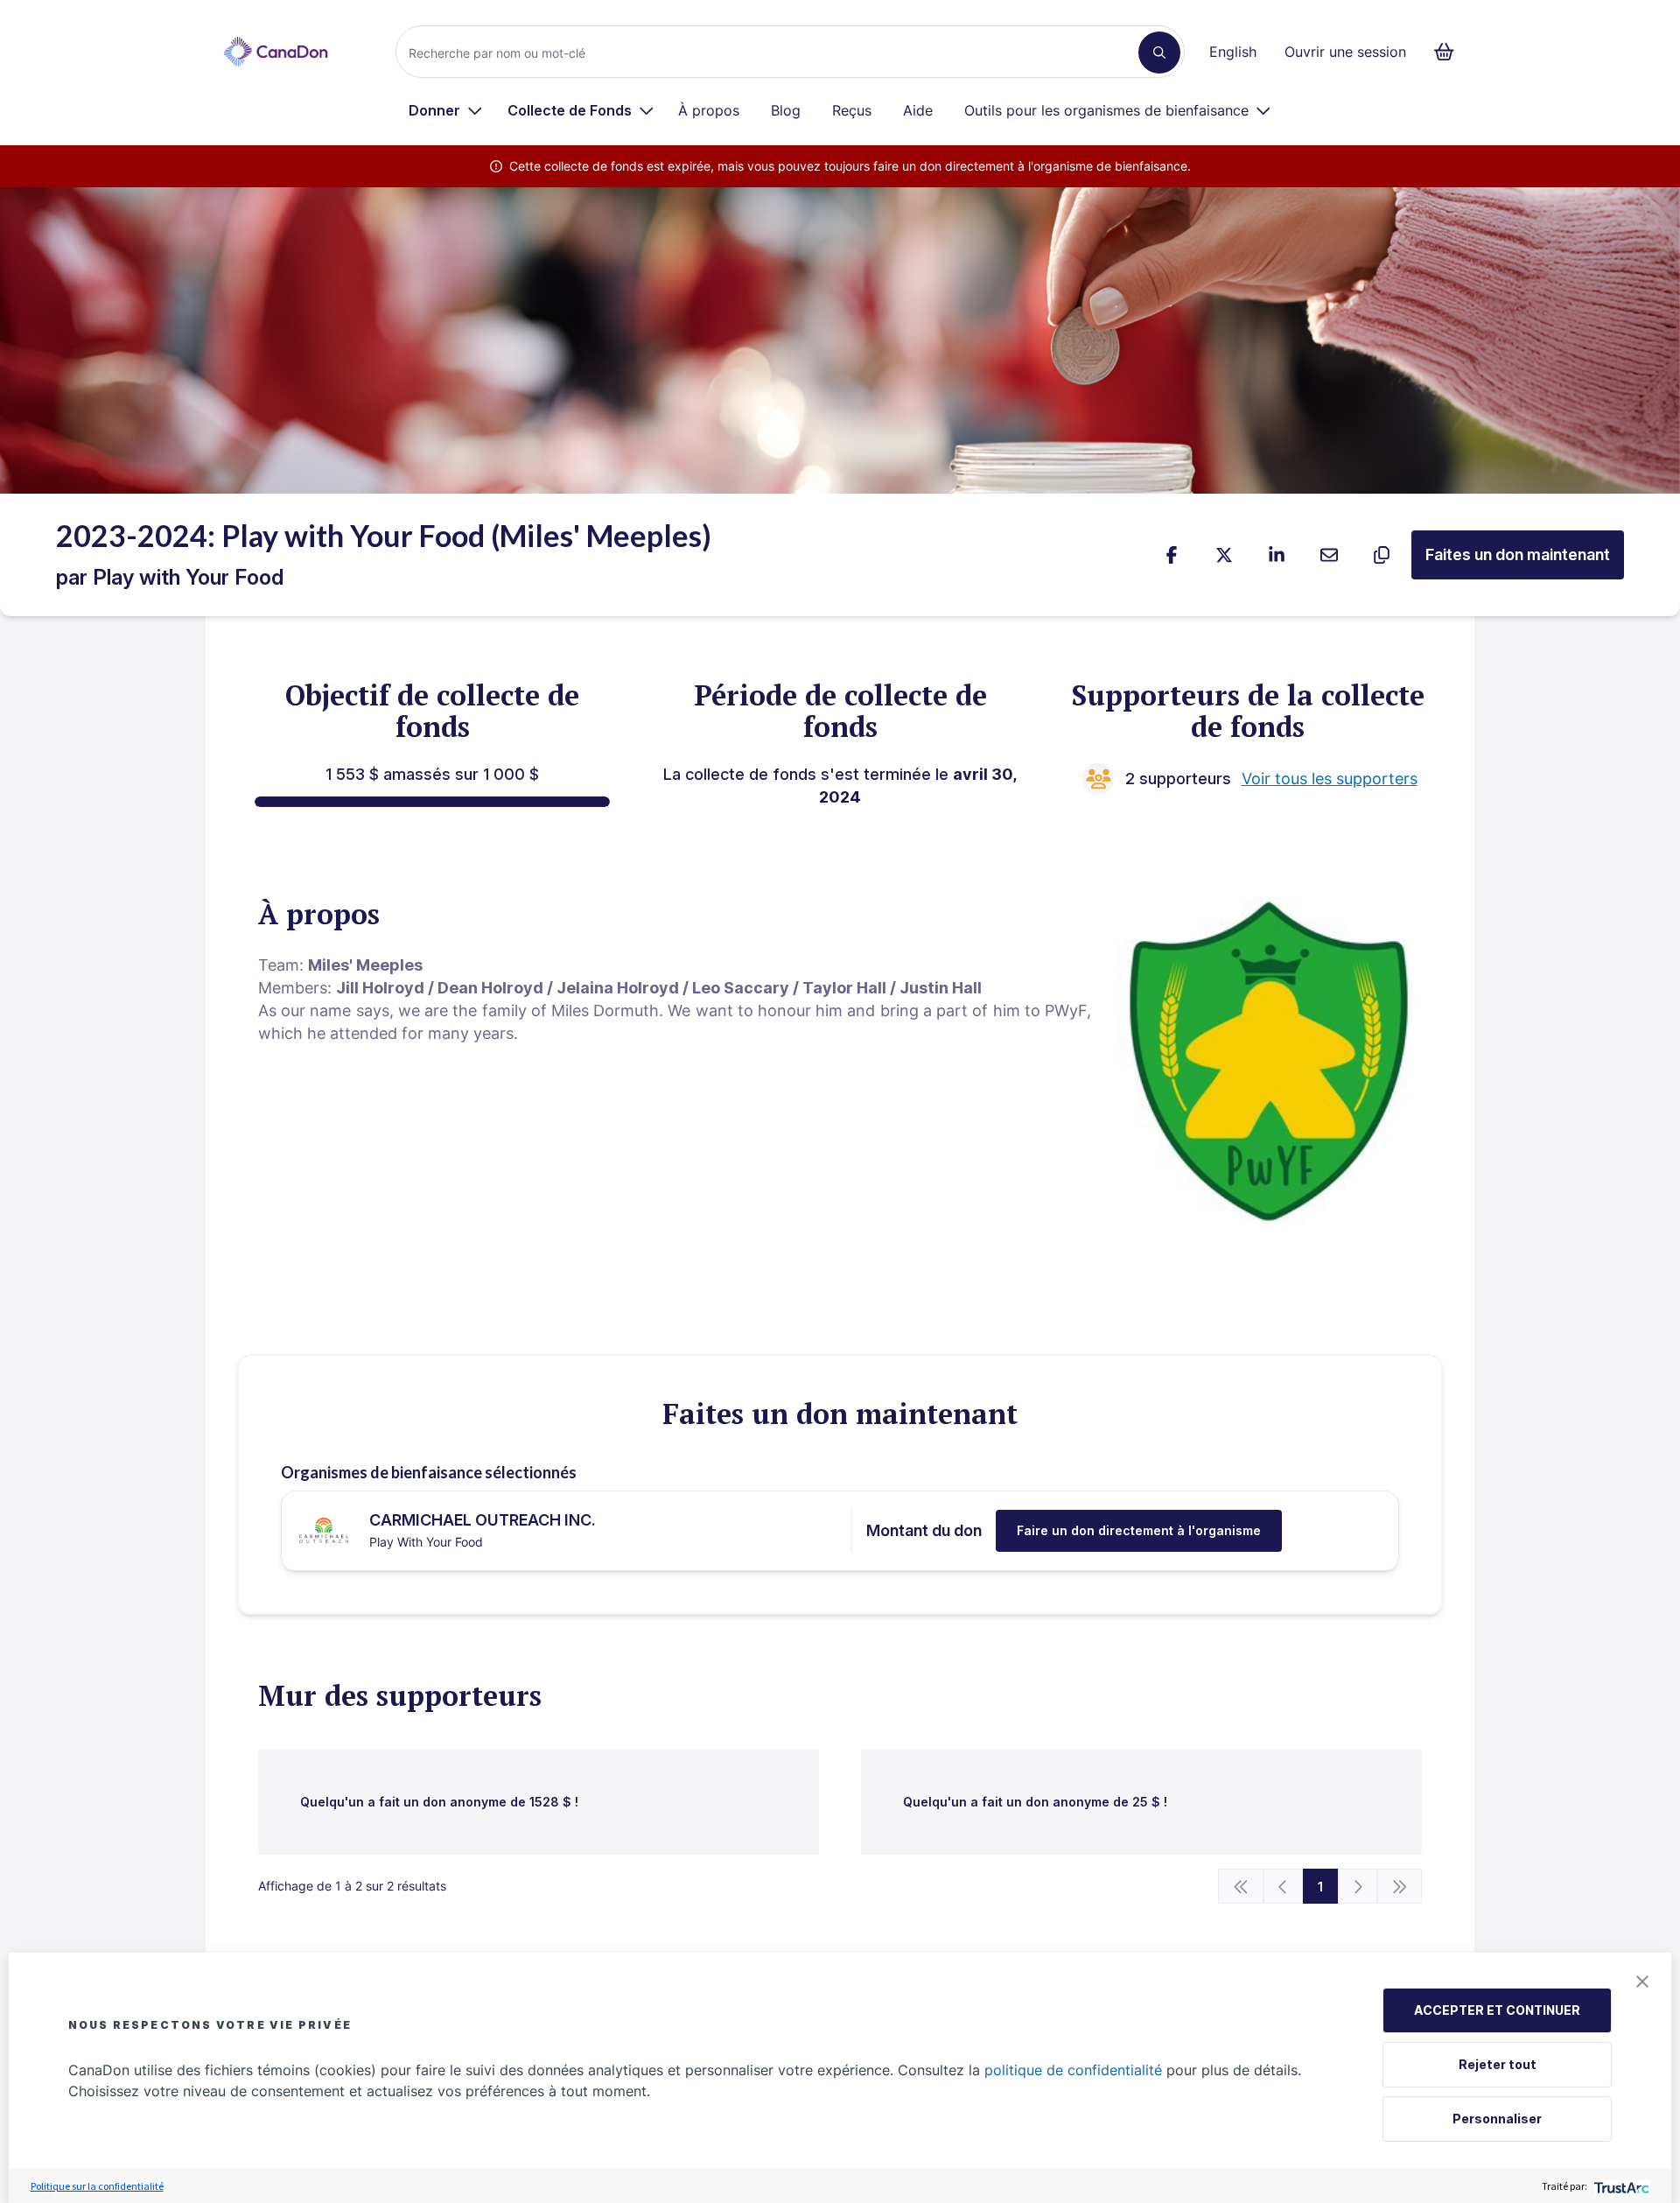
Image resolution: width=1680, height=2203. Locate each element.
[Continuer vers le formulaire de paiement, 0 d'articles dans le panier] (1449, 52)
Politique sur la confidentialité (97, 2186)
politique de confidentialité (1073, 2070)
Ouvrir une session (1345, 52)
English (1233, 52)
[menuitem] (446, 110)
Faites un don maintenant (1518, 554)
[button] (1642, 1982)
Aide (918, 110)
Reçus (852, 110)
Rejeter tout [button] (1498, 2064)
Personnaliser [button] (1497, 2119)
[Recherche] (1159, 53)
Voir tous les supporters (1330, 779)
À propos (709, 110)
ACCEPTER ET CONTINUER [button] (1497, 2010)
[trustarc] (1620, 2186)
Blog (786, 110)
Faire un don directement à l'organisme (1139, 1530)
